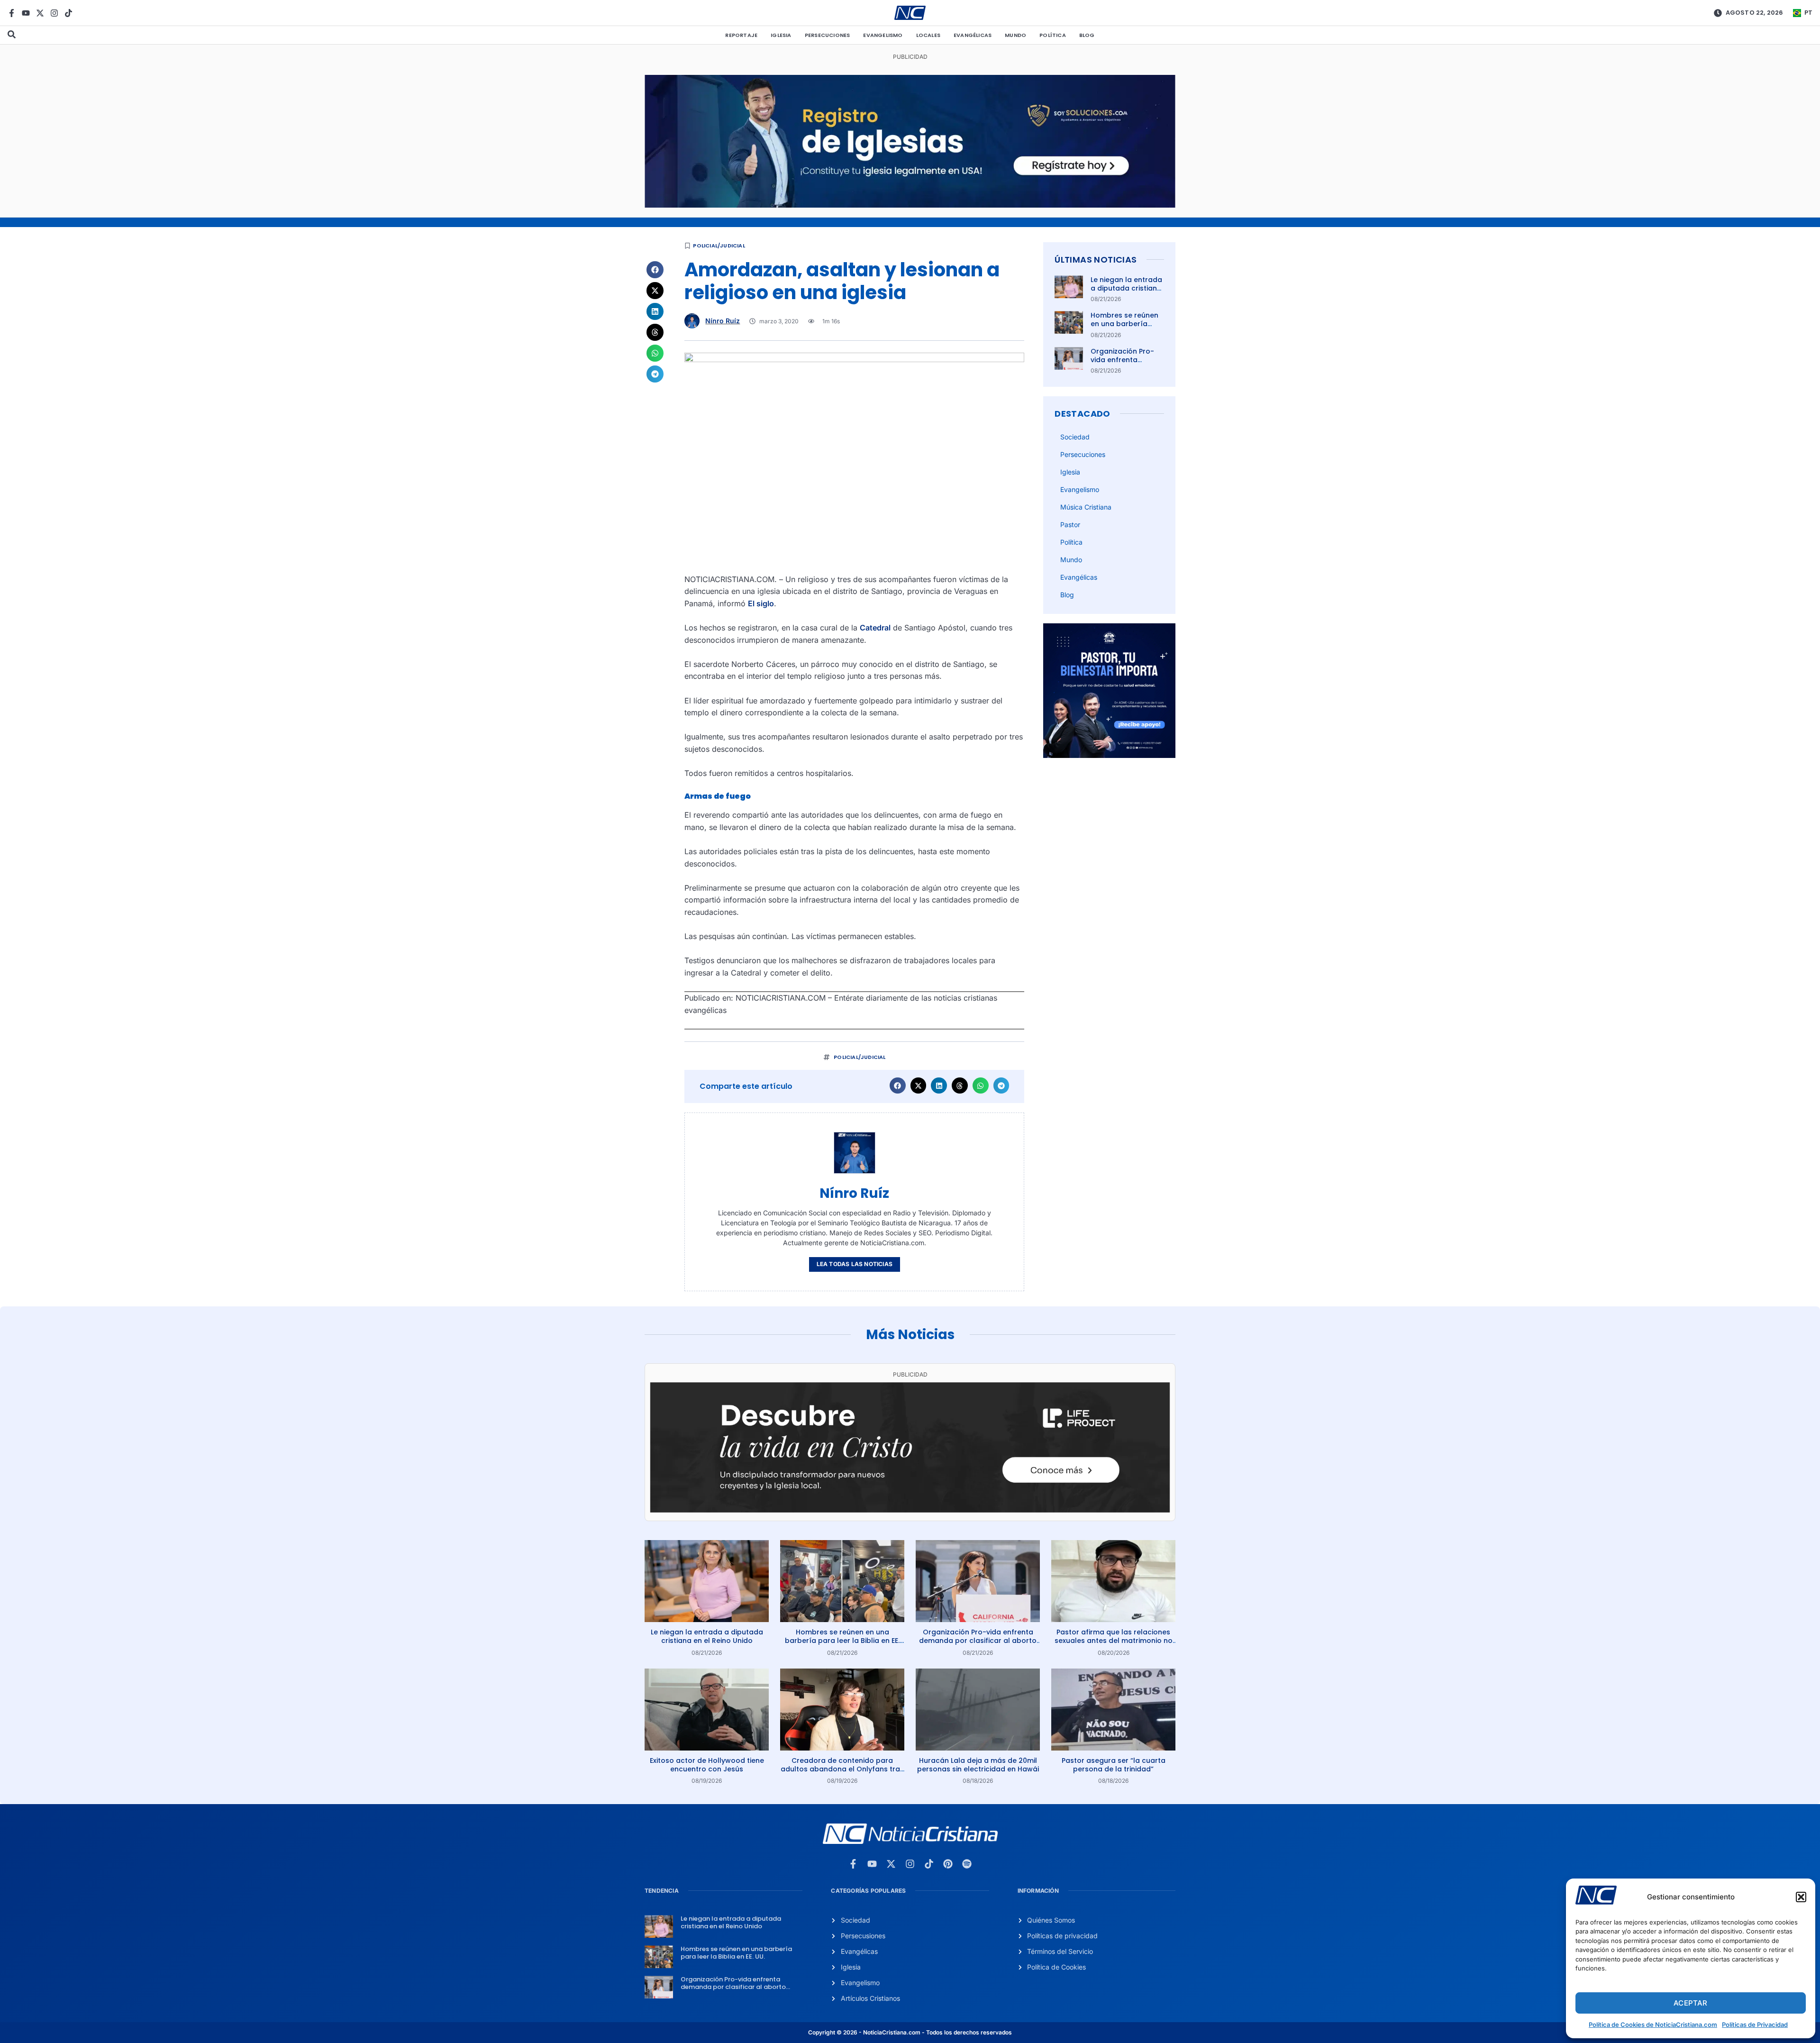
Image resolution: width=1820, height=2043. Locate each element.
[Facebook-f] (12, 13)
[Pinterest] (948, 1864)
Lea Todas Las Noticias (855, 1264)
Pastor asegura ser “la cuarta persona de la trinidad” (1114, 1765)
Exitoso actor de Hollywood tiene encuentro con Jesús (707, 1765)
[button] (1801, 1897)
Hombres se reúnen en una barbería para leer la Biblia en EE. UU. (1126, 328)
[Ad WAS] (910, 205)
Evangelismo (883, 35)
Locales (928, 35)
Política (1053, 35)
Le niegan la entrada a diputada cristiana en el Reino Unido (1126, 288)
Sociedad (1075, 437)
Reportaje (741, 35)
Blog (1087, 35)
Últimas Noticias (1096, 260)
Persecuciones (828, 35)
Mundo (1015, 35)
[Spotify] (967, 1864)
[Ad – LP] (910, 1510)
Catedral (875, 628)
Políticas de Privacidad (1755, 2025)
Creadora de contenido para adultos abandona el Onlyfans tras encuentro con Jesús (842, 1769)
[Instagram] (54, 13)
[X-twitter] (40, 13)
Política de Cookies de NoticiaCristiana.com (1653, 2025)
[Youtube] (26, 13)
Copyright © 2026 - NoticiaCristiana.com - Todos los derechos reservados (910, 2032)
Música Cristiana (1086, 507)
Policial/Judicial (719, 246)
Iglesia (781, 35)
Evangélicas (973, 35)
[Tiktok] (68, 13)
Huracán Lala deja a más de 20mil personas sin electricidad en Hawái (978, 1765)
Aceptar (1690, 2003)
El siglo (761, 603)
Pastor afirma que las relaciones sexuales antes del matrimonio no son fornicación (1114, 1641)
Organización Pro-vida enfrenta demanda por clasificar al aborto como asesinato (978, 1641)
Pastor (1070, 524)
